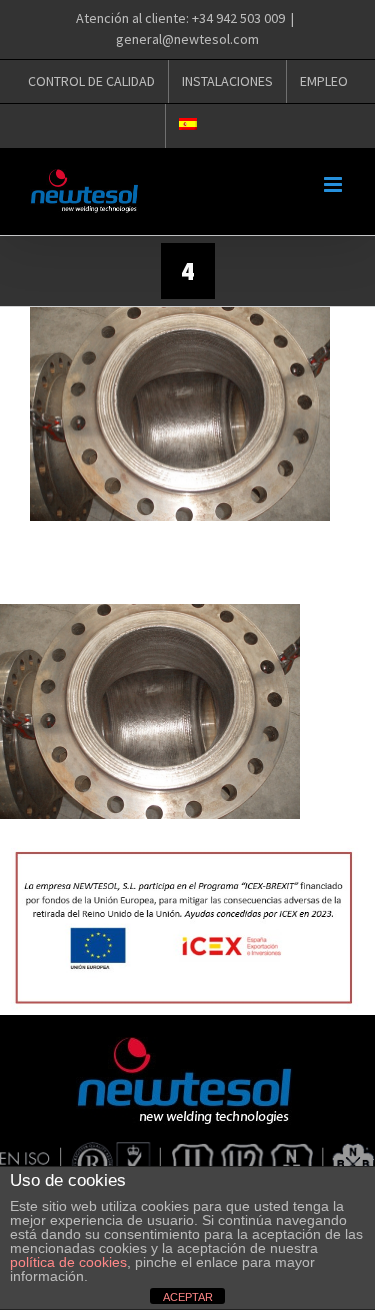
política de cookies (68, 1262)
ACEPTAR (188, 1297)
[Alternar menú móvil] (334, 184)
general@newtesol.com (187, 39)
